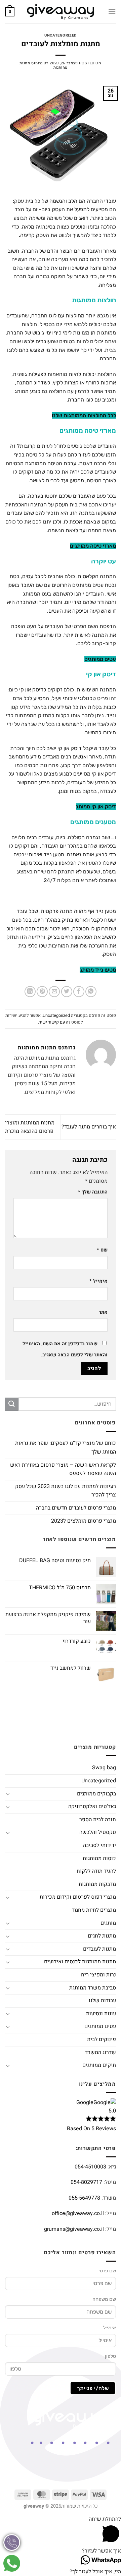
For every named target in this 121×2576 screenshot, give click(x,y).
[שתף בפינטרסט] (42, 992)
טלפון (110, 2356)
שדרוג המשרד (100, 2052)
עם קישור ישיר (52, 1022)
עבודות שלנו (102, 2001)
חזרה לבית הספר (98, 1820)
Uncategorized (60, 35)
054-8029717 (86, 2182)
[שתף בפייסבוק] (79, 992)
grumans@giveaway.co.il (74, 2229)
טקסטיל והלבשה (98, 1832)
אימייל (98, 1281)
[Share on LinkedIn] (30, 992)
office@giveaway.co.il (78, 2213)
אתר (103, 1312)
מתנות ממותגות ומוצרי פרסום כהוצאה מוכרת (30, 1127)
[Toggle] (8, 1794)
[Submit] (12, 1404)
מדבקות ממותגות (97, 1884)
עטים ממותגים (100, 2026)
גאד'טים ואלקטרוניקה (92, 1806)
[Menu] (112, 12)
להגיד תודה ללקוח (96, 1871)
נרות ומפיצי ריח (98, 1975)
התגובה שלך (93, 1192)
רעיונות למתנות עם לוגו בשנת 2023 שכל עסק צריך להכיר (66, 1491)
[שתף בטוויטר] (67, 992)
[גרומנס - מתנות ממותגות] (61, 12)
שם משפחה (104, 2299)
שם (102, 1250)
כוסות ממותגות (99, 1858)
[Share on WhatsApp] (91, 992)
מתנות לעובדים (99, 1949)
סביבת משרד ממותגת (93, 1988)
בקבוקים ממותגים (96, 1794)
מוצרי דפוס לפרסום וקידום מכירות (78, 1897)
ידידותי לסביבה (99, 1845)
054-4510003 (90, 2167)
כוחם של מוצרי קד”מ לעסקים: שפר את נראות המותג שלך (66, 1448)
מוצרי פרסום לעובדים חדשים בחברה (76, 1508)
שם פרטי (107, 2271)
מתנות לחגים (102, 1936)
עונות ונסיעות (101, 2014)
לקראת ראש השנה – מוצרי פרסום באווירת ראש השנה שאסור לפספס (63, 1469)
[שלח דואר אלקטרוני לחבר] (54, 992)
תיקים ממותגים (99, 2065)
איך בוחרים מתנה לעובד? (89, 1127)
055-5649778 (84, 2198)
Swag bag (104, 1768)
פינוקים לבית (102, 2039)
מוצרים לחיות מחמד (94, 1910)
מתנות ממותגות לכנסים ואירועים (80, 1962)
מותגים (108, 1923)
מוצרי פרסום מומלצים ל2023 (84, 1521)
